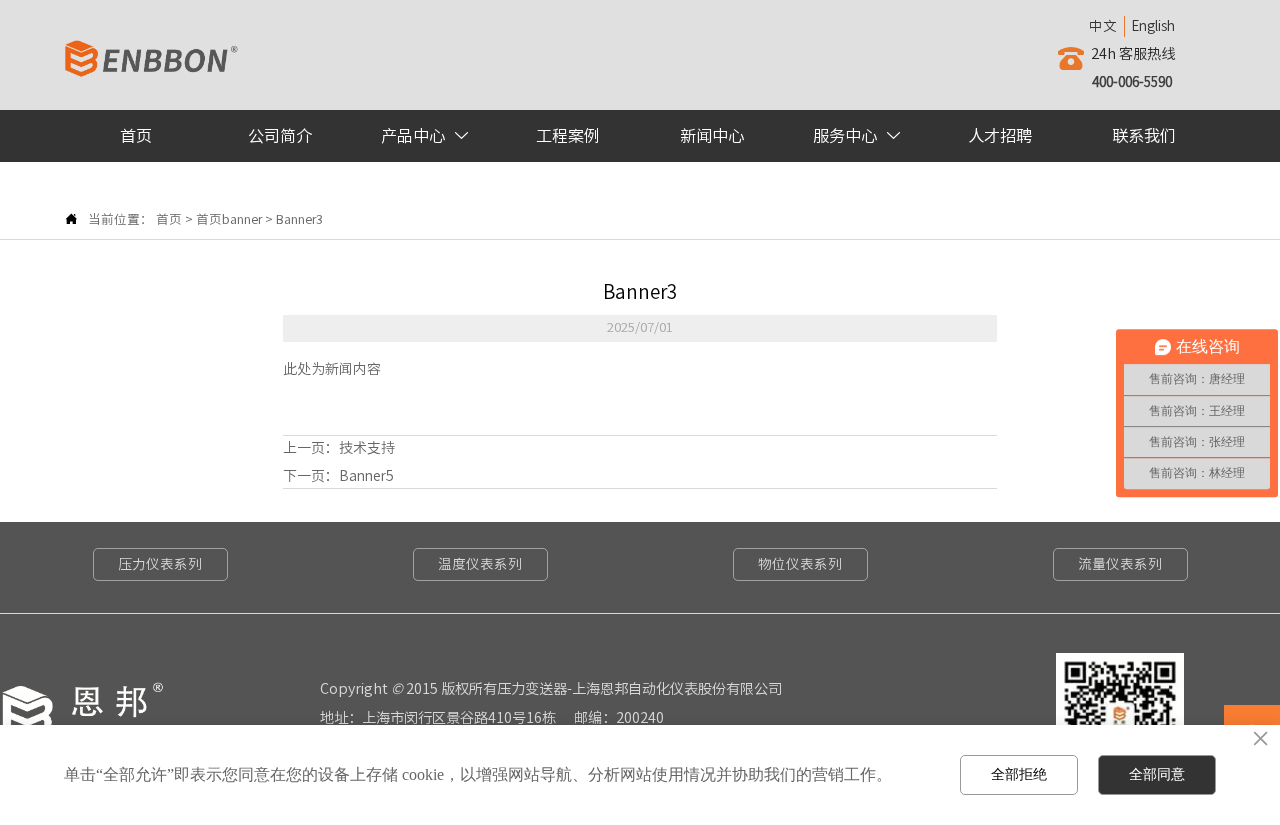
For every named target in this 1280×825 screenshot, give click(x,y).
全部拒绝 (1019, 774)
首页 (169, 219)
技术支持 (367, 448)
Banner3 (299, 219)
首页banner (229, 219)
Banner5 (366, 476)
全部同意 (1157, 774)
